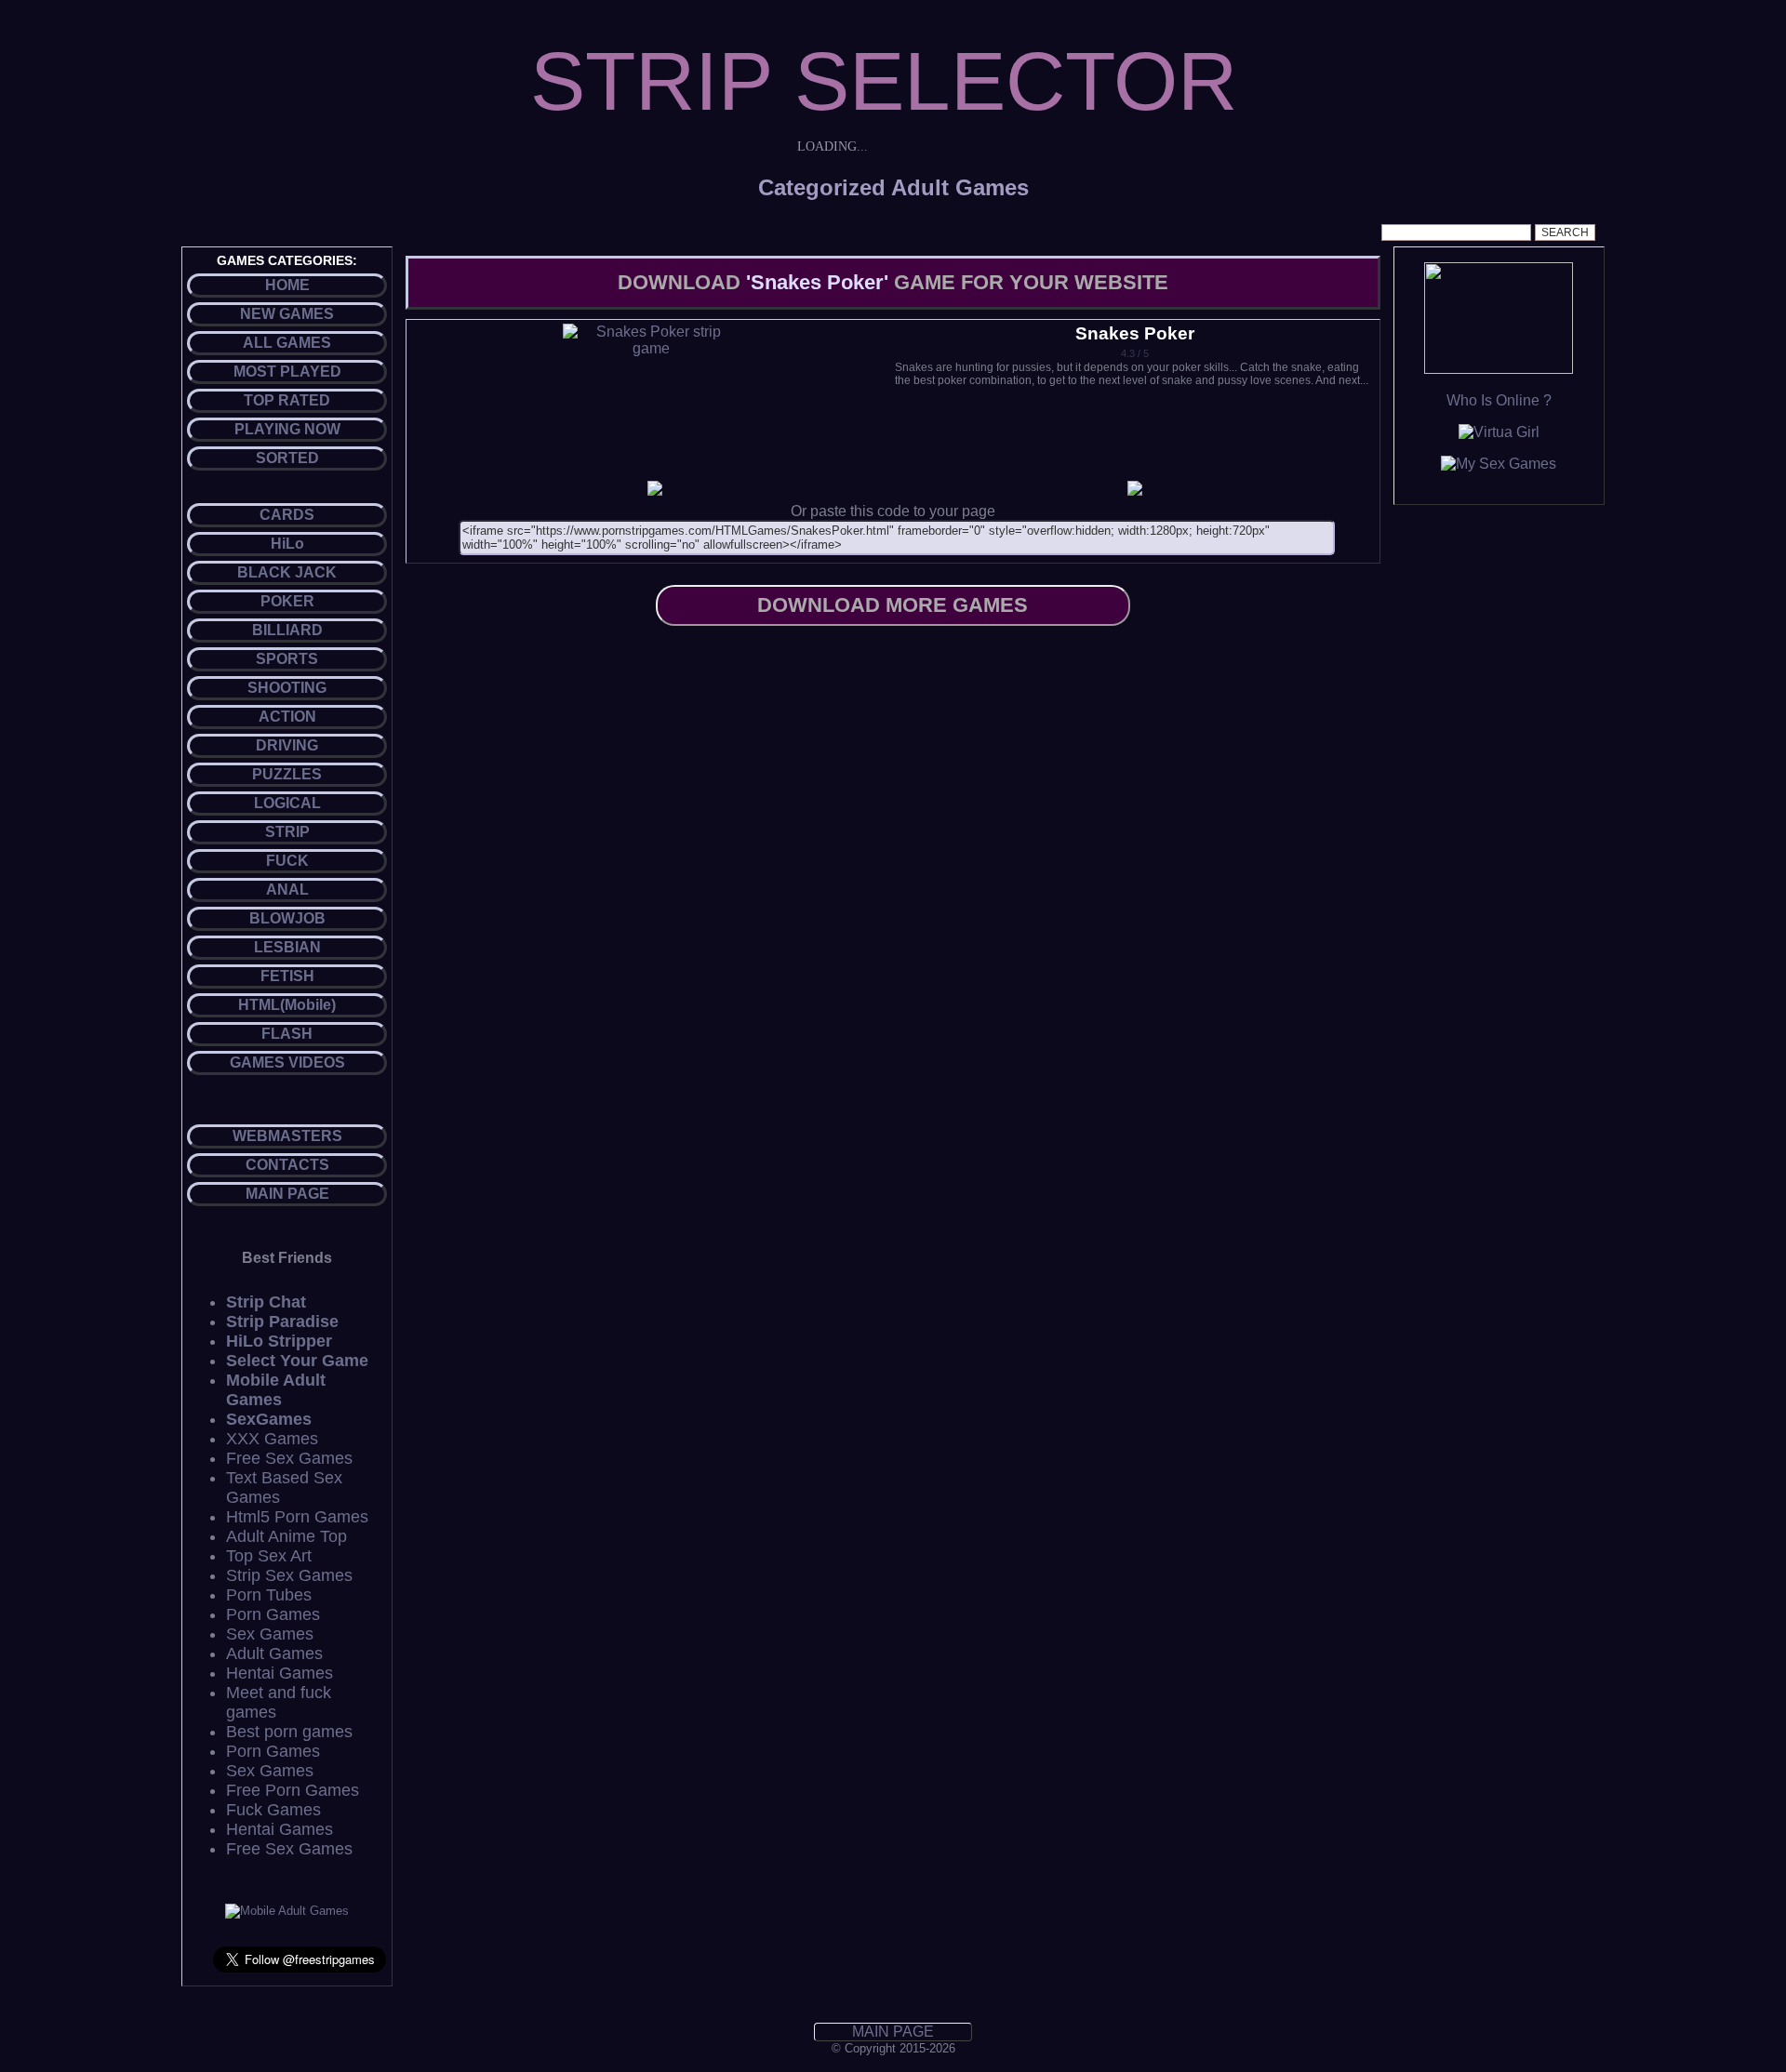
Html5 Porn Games (297, 1517)
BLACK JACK (287, 572)
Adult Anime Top (287, 1536)
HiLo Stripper (279, 1341)
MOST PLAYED (287, 372)
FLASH (287, 1034)
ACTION (287, 717)
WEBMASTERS (287, 1136)
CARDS (287, 515)
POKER (287, 601)
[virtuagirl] (1499, 432)
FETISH (287, 976)
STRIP (287, 832)
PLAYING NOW (287, 429)
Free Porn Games (293, 1790)
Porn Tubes (269, 1595)
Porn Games (273, 1614)
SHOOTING (287, 688)
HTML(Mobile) (287, 1005)
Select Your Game (297, 1361)
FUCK (287, 861)
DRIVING (287, 745)
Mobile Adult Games (276, 1390)
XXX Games (272, 1439)
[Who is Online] (1499, 369)
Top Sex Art (269, 1556)
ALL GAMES (287, 343)
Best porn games (289, 1732)
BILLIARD (287, 630)
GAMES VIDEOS (287, 1063)
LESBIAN (287, 947)
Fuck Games (273, 1810)
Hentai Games (280, 1673)
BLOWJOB (287, 918)
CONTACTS (287, 1165)
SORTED (287, 458)
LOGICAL (287, 803)
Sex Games (270, 1634)
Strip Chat (266, 1302)
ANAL (287, 890)
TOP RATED (287, 400)
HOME (287, 285)
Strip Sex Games (289, 1575)
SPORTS (287, 659)
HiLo (287, 544)
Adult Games (274, 1654)
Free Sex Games (289, 1458)
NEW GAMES (287, 314)
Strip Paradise (282, 1322)
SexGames (269, 1419)
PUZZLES (287, 774)
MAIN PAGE (287, 1194)
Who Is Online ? (1499, 400)
